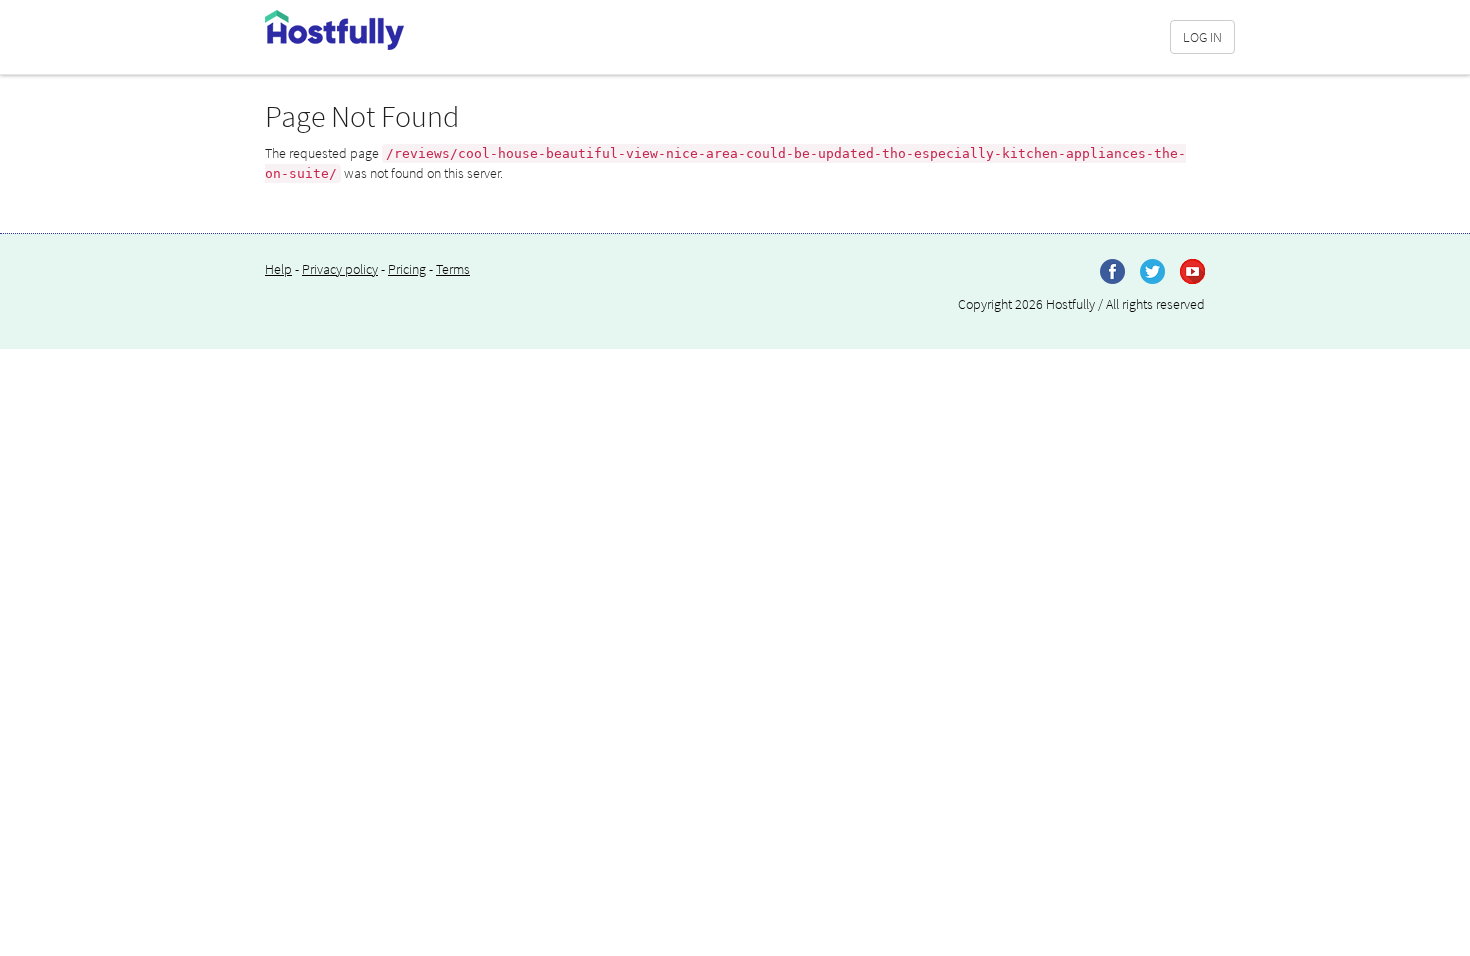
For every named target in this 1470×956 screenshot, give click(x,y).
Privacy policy (340, 269)
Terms (453, 269)
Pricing (407, 269)
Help (278, 269)
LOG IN (1202, 37)
